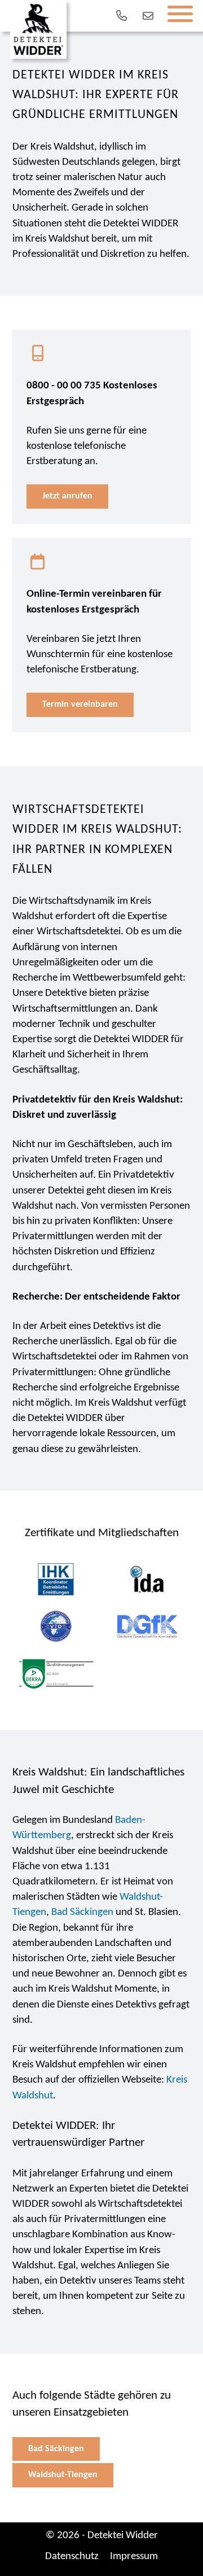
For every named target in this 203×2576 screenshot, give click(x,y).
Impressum (134, 2557)
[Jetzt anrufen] (119, 16)
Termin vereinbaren (80, 705)
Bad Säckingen (82, 1912)
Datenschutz (72, 2557)
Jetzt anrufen (67, 496)
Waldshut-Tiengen (63, 2475)
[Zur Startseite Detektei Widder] (38, 29)
